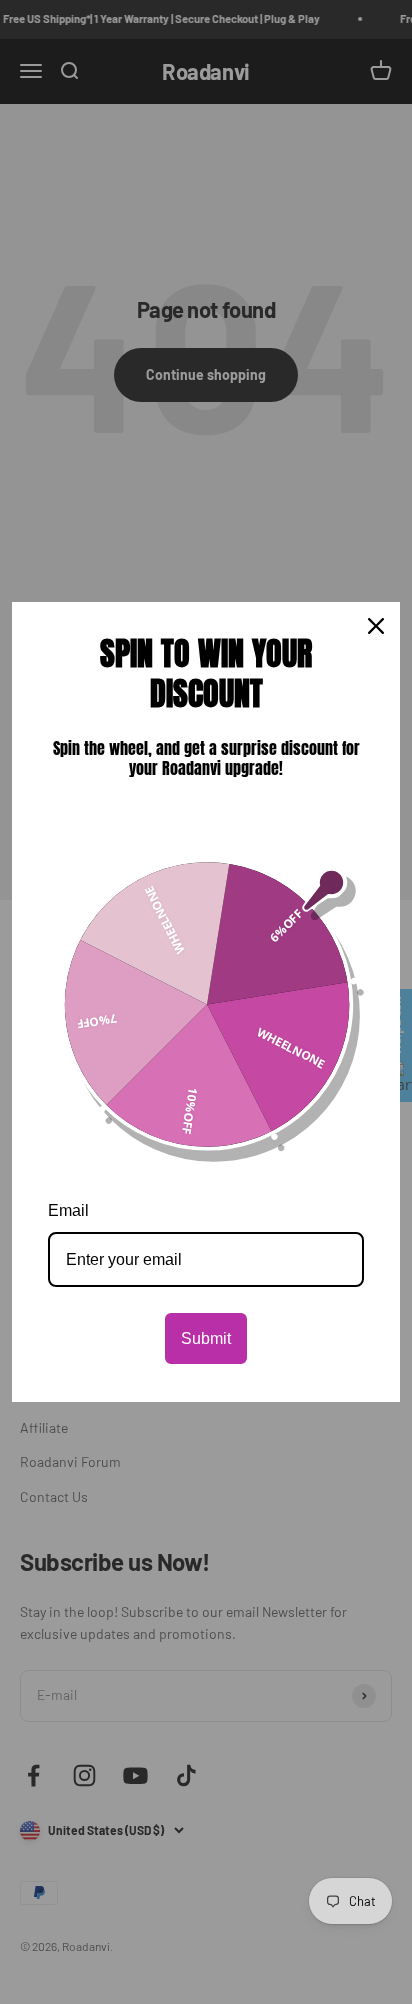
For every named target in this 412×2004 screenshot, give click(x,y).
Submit (206, 1338)
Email (68, 1210)
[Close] (376, 626)
